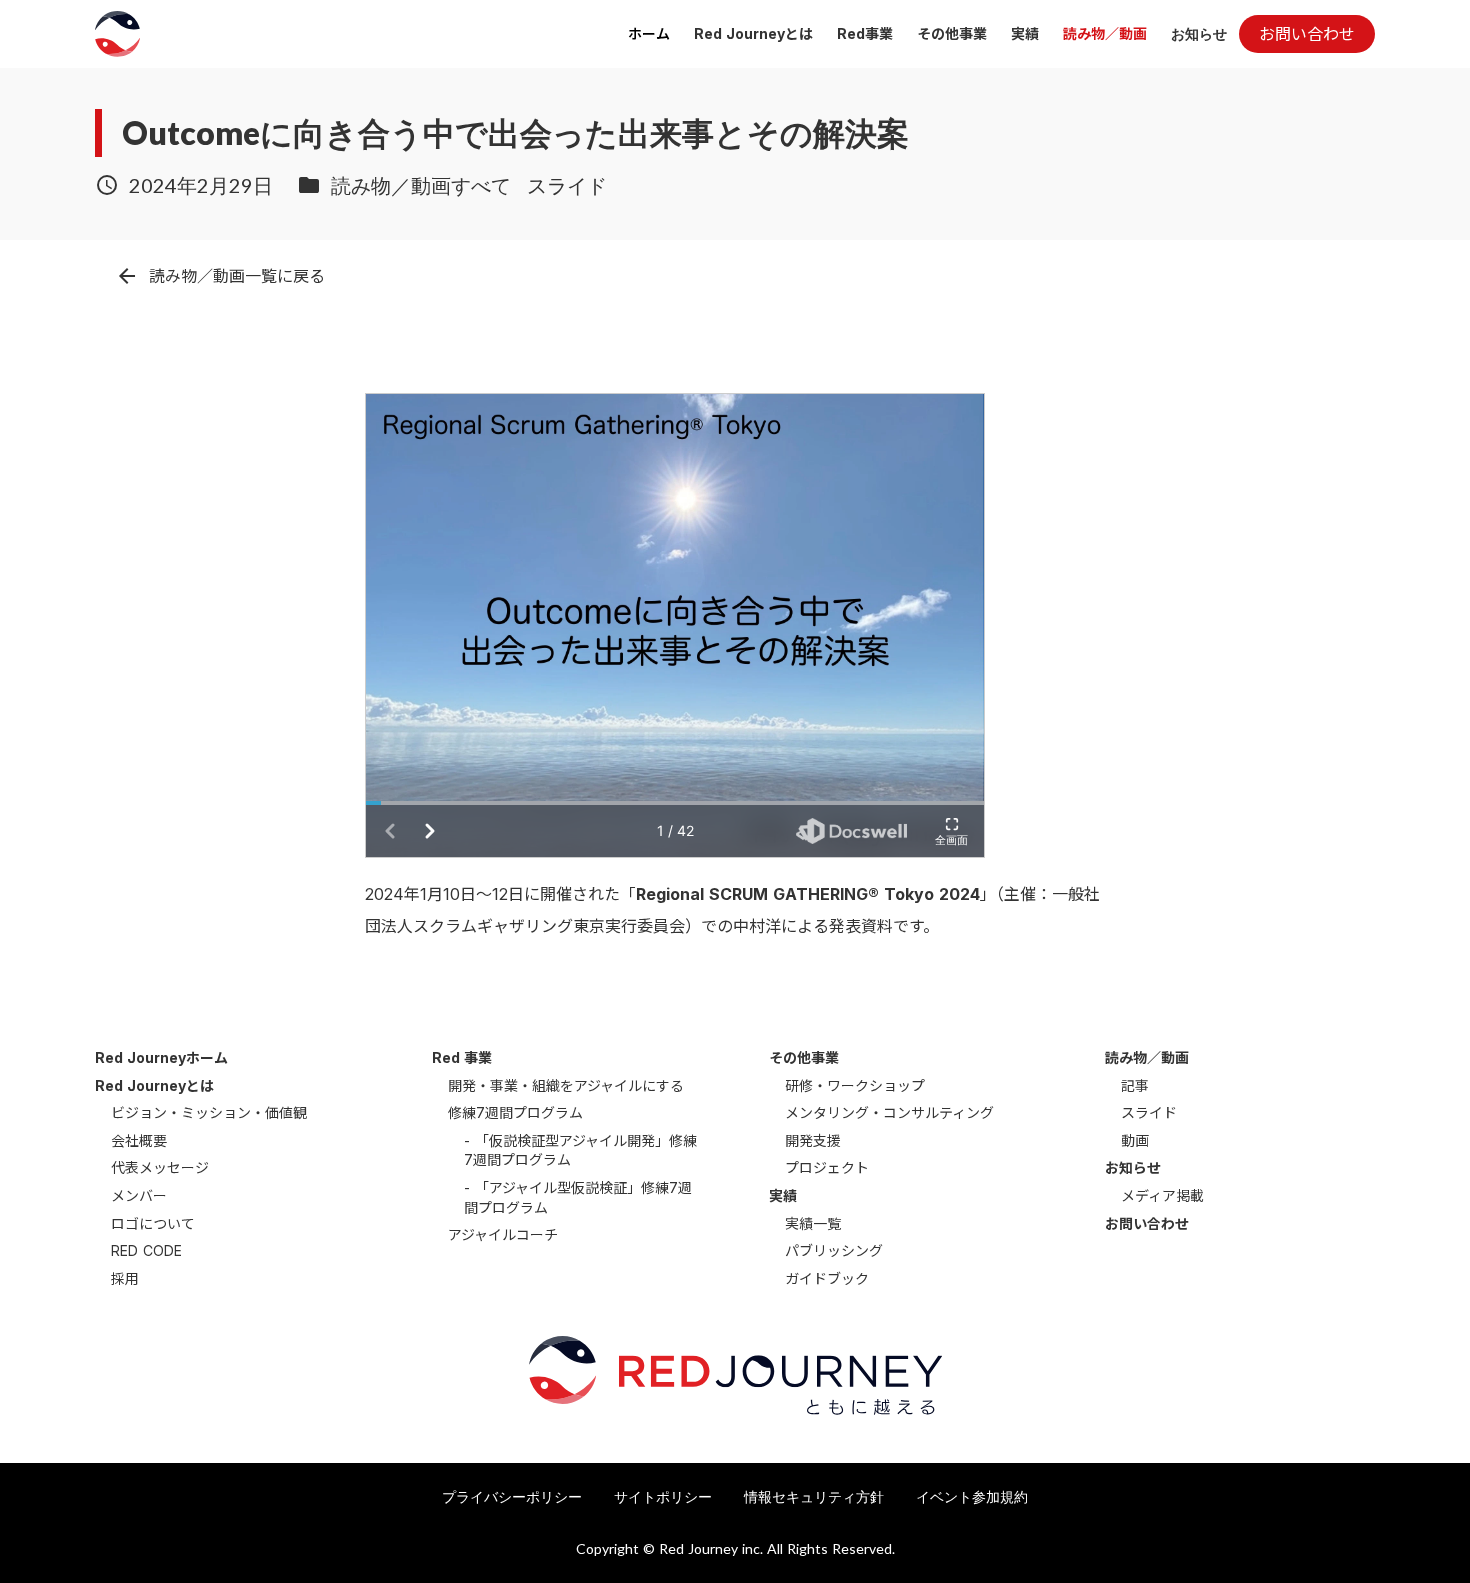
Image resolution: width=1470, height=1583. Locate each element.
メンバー (139, 1195)
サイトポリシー (663, 1496)
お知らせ (1199, 33)
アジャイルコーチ (503, 1234)
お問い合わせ (1147, 1223)
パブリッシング (834, 1250)
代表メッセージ (160, 1167)
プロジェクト (827, 1167)
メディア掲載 (1162, 1195)
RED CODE (146, 1250)
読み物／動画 (1105, 33)
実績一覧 (813, 1223)
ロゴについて (153, 1223)
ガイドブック (827, 1278)
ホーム (649, 33)
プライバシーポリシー (512, 1496)
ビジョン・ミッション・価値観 (209, 1112)
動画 (1135, 1140)
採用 (125, 1278)
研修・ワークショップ (855, 1085)
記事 (1135, 1085)
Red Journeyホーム (161, 1057)
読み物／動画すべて (421, 185)
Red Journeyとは (753, 33)
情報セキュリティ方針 (814, 1496)
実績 (1025, 33)
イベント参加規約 (972, 1496)
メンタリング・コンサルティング (889, 1112)
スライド (567, 185)
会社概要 (139, 1140)
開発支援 (813, 1140)
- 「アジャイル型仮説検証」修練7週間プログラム (578, 1197)
